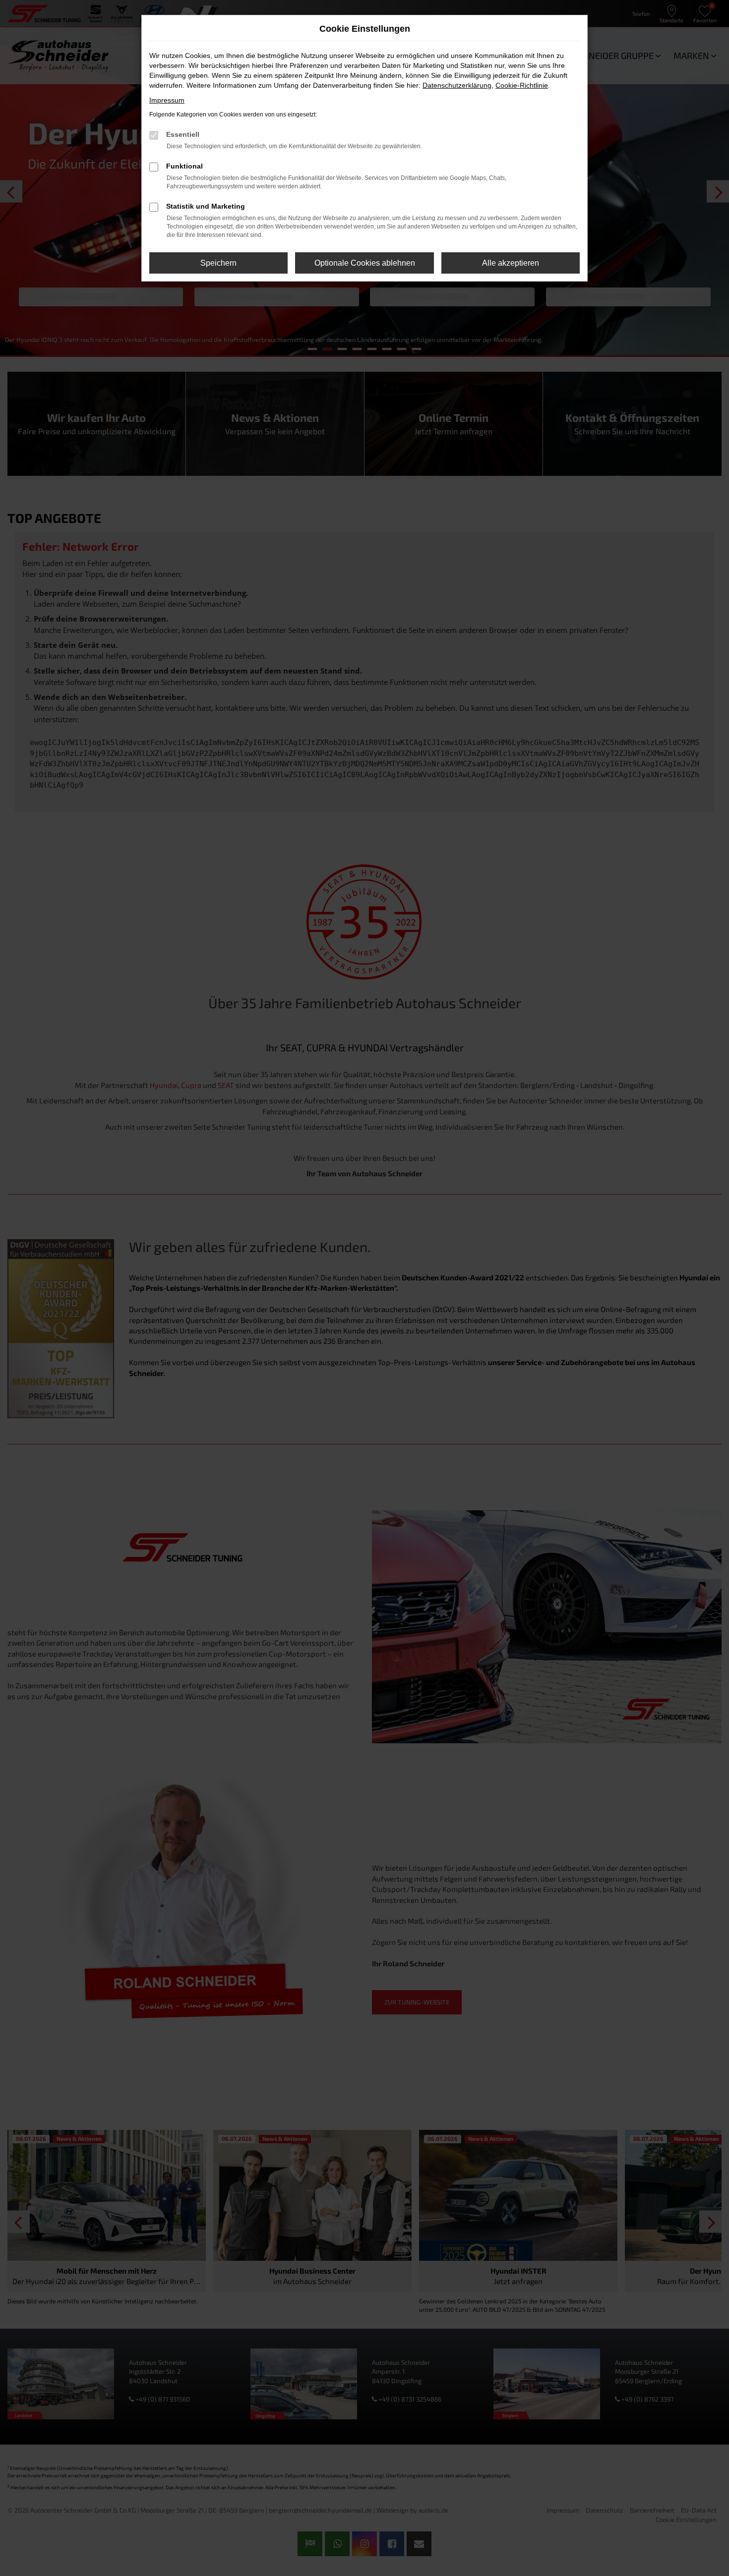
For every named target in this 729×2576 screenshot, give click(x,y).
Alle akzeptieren (511, 263)
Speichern (218, 263)
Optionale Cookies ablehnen (365, 263)
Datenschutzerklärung (457, 85)
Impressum (167, 100)
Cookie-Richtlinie (522, 85)
